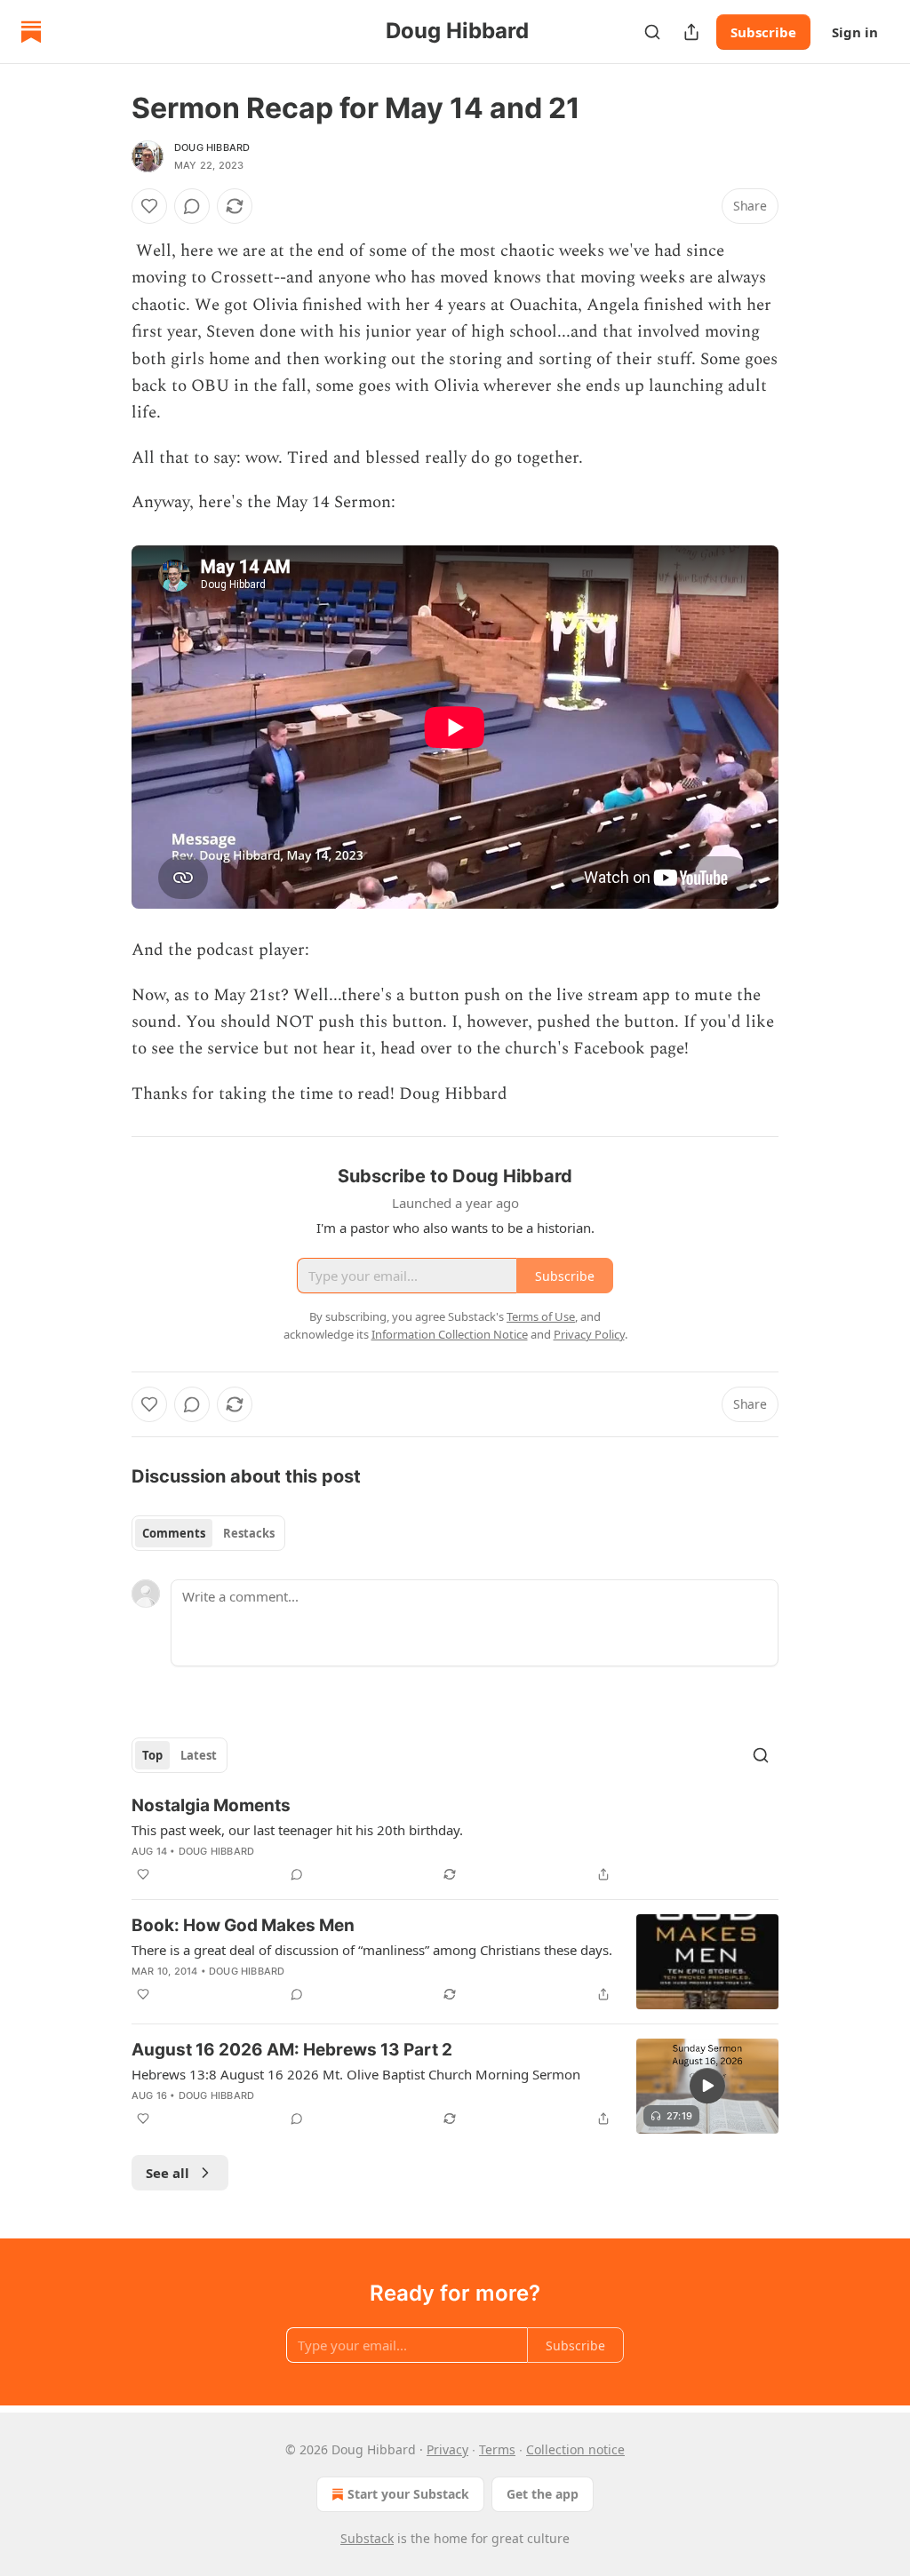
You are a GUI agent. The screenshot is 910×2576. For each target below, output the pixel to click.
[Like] (149, 206)
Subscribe (763, 32)
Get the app (543, 2494)
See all (168, 2173)
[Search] (652, 32)
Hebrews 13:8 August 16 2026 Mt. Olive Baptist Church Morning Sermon (356, 2074)
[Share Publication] (691, 32)
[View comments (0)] (192, 206)
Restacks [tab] (249, 1533)
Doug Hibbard (212, 147)
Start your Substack (408, 2494)
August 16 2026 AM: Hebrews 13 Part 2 (292, 2050)
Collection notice (575, 2449)
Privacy (447, 2449)
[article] (455, 1840)
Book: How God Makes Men (243, 1925)
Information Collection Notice (450, 1334)
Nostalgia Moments (211, 1805)
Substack (367, 2538)
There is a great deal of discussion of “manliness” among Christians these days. (372, 1950)
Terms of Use (541, 1316)
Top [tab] (152, 1755)
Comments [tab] (174, 1533)
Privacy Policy (589, 1334)
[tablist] (208, 1533)
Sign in (855, 32)
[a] (707, 2086)
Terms (497, 2449)
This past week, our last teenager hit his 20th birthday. (297, 1830)
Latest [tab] (199, 1755)
